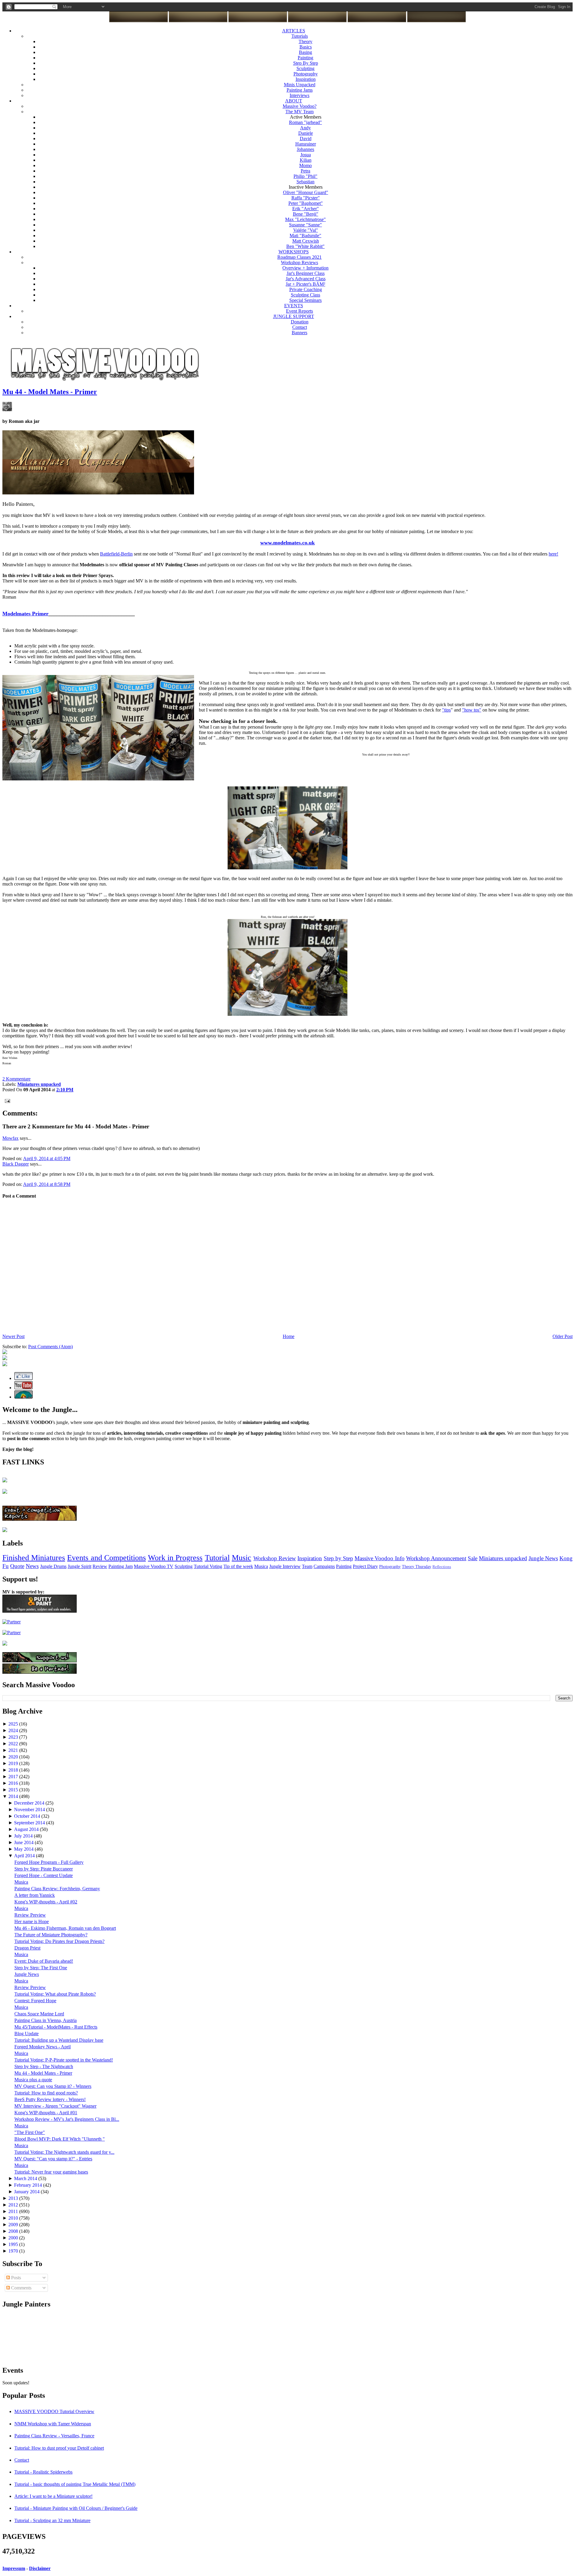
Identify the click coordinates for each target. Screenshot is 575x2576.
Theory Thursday (417, 1567)
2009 (14, 2225)
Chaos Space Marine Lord (39, 2014)
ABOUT (294, 101)
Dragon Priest (27, 1948)
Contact (300, 327)
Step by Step (338, 1558)
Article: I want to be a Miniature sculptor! (53, 2496)
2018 (14, 1770)
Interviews (299, 95)
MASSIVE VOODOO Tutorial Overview (54, 2411)
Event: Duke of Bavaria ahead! (44, 1961)
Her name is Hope (32, 1922)
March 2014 (26, 2178)
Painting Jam (121, 1566)
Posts (15, 2278)
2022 (14, 1744)
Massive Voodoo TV (154, 1566)
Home (289, 1336)
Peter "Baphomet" (306, 203)
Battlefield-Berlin (116, 554)
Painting (305, 58)
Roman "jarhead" (305, 122)
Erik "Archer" (306, 209)
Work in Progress (175, 1558)
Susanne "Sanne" (305, 225)
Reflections (442, 1567)
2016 (14, 1783)
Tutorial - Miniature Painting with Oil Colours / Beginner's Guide (76, 2508)
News (32, 1566)
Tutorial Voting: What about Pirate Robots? (55, 1994)
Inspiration (306, 79)
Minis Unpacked (300, 85)
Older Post (563, 1336)
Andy (305, 128)
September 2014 (30, 1823)
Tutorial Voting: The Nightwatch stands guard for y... (64, 2152)
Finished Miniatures (34, 1558)
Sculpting (305, 68)
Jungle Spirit (80, 1566)
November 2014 (30, 1810)
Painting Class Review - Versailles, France (54, 2436)
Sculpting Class (305, 295)
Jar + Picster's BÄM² (305, 284)
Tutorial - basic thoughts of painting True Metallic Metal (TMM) (75, 2484)
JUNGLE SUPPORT (294, 316)
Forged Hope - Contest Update (44, 1875)
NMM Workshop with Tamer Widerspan (53, 2424)
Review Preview (30, 1915)
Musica (261, 1566)
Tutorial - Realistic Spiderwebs (43, 2472)
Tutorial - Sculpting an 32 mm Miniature (52, 2520)
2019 (14, 1763)
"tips (446, 710)
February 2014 (29, 2185)
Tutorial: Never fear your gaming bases (51, 2172)
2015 (14, 1790)
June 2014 (24, 1842)
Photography (306, 74)
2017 (14, 1777)
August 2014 (27, 1829)
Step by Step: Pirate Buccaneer (44, 1869)
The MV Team (299, 112)
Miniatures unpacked (503, 1558)
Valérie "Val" (306, 230)
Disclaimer (40, 2568)
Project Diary (365, 1566)
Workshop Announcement (436, 1558)
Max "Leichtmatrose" (305, 219)
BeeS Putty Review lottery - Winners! (50, 2099)
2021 (14, 1750)
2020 (14, 1757)
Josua (306, 155)
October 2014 (28, 1816)
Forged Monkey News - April (43, 2047)
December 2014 (30, 1803)
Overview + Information (305, 268)
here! (553, 554)
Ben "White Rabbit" (305, 246)
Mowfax (10, 1138)
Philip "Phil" (305, 176)
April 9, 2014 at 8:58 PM (47, 1184)
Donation (300, 322)
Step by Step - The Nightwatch (44, 2066)
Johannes (305, 149)
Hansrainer (306, 144)
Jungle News (543, 1558)
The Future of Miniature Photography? (51, 1935)
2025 (14, 1724)
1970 (14, 2251)
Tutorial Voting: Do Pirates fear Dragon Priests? (59, 1941)
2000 (14, 2238)
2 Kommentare (16, 1079)
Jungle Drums (53, 1566)
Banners (299, 333)
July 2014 (24, 1836)
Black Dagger (16, 1164)
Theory (305, 41)
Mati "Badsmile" (305, 236)
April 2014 (25, 1856)
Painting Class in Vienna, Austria (46, 2020)
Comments (21, 2288)
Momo (305, 165)
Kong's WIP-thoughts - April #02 (46, 1902)
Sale (473, 1558)
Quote (17, 1566)
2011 (14, 2211)
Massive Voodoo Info (379, 1558)
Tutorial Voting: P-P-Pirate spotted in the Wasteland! (64, 2060)
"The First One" (30, 2132)
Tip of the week (238, 1566)
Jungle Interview (285, 1566)
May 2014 (24, 1849)
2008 (14, 2231)
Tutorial (217, 1558)
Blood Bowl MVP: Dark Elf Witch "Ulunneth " (60, 2139)
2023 (14, 1737)
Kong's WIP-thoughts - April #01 (46, 2113)
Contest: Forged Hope (35, 2001)
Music (242, 1558)
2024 (14, 1730)
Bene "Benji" (306, 214)
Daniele (306, 133)
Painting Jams (300, 90)
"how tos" (472, 710)
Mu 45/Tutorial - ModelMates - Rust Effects (56, 2027)
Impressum (14, 2568)
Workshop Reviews (299, 262)
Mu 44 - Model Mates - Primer (50, 392)
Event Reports (299, 311)
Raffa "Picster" (306, 198)
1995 (14, 2244)
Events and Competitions (106, 1558)
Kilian (306, 160)
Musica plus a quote (33, 2080)
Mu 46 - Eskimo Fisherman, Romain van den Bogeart (65, 1928)
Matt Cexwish (306, 241)
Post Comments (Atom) (50, 1347)
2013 (14, 2198)
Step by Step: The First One (41, 1968)
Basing (305, 52)
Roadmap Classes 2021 (299, 257)
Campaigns (324, 1566)
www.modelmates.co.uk (287, 543)
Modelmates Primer (25, 614)
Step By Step (306, 63)
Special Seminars (305, 300)
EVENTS (294, 306)
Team (307, 1566)
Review (100, 1566)
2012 (14, 2205)
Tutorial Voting (208, 1566)
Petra (305, 171)
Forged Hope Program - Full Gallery (49, 1862)
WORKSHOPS (294, 252)
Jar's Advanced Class (306, 279)
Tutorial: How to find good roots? (46, 2093)
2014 (14, 1796)
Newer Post (13, 1336)
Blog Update (27, 2034)
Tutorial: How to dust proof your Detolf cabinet (59, 2448)
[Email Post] (6, 1100)
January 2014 (27, 2192)
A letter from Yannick (35, 1895)
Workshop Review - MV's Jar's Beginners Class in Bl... (67, 2119)
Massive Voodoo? (300, 106)
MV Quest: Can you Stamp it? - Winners (53, 2086)
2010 (14, 2218)
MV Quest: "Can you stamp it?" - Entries (53, 2159)
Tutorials (300, 36)
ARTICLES (294, 31)
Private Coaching (306, 289)
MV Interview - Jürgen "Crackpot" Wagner (55, 2106)
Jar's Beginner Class (306, 273)
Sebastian (305, 182)
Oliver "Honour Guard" (306, 192)
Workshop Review (275, 1558)
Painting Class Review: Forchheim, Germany (57, 1889)
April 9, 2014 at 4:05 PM (47, 1158)
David (306, 139)
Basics (306, 47)
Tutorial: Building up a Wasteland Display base (59, 2040)
